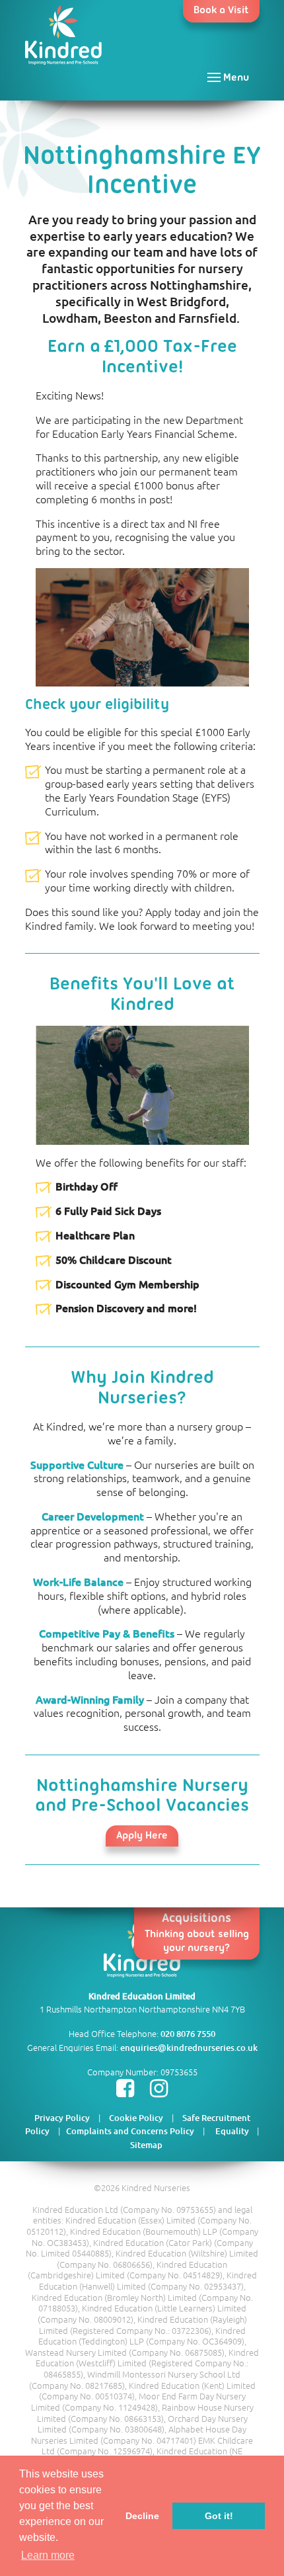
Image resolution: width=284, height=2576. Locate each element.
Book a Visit (221, 11)
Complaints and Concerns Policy (130, 2131)
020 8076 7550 (188, 2034)
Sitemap (146, 2145)
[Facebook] (125, 2091)
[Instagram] (159, 2091)
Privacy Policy (62, 2118)
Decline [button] (142, 2516)
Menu (235, 78)
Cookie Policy (136, 2118)
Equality (235, 2131)
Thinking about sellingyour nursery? (197, 1933)
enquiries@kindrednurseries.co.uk (189, 2048)
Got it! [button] (219, 2516)
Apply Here (142, 1836)
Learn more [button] (48, 2555)
